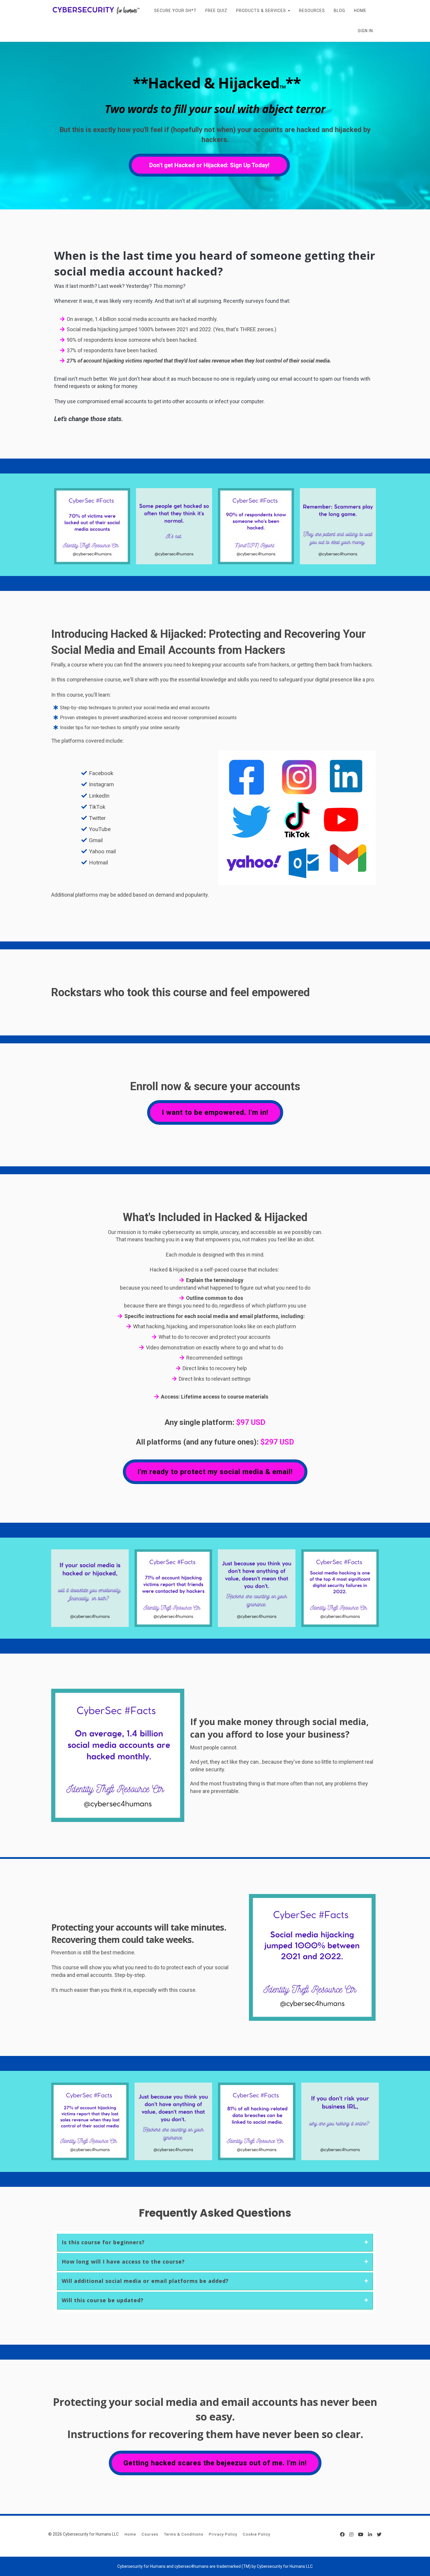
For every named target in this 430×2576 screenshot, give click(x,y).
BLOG (339, 11)
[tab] (215, 2242)
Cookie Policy (257, 2534)
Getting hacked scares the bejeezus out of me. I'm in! (215, 2463)
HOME (360, 11)
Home (130, 2534)
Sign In (365, 31)
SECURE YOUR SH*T (175, 11)
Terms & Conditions (184, 2534)
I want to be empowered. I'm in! (215, 1112)
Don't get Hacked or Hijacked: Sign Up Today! (209, 165)
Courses (150, 2534)
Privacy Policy (223, 2534)
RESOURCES (312, 11)
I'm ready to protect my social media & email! (215, 1472)
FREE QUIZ (216, 11)
